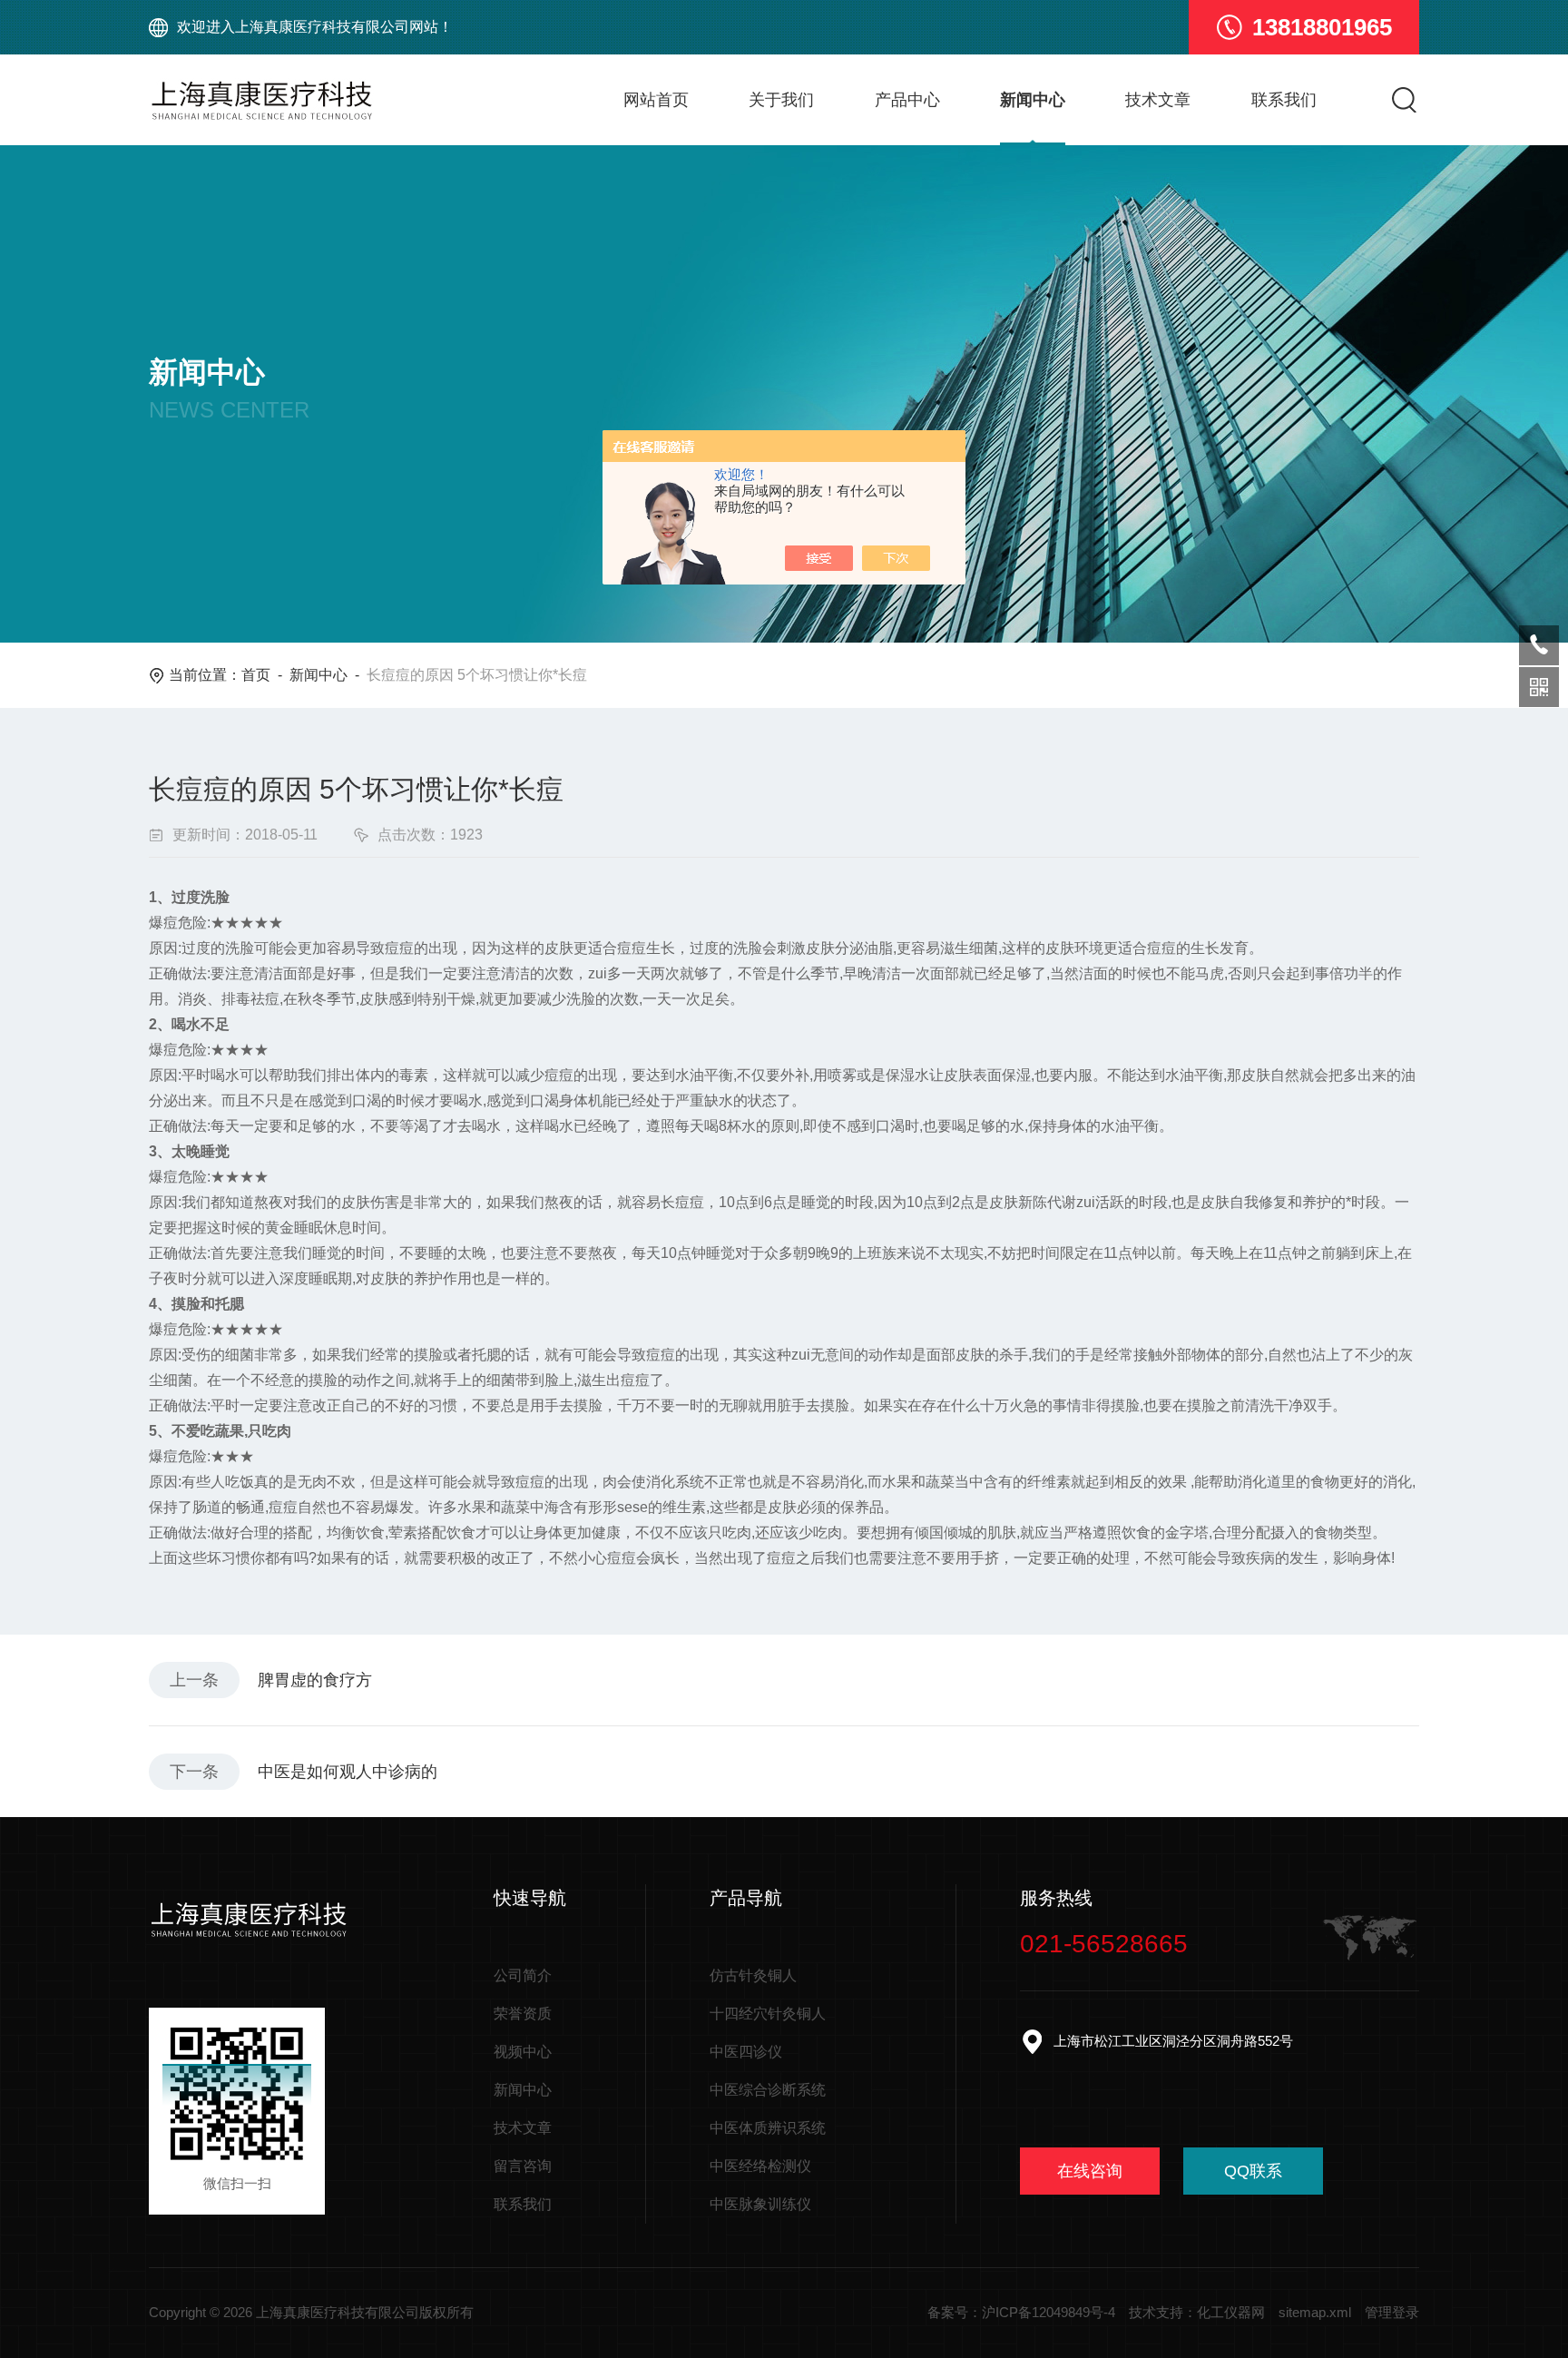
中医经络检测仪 (760, 2166)
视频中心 (523, 2052)
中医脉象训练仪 (760, 2204)
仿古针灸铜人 (753, 1975)
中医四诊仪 (746, 2052)
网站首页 (656, 100)
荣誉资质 (523, 2014)
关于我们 (781, 100)
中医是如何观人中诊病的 (348, 1772)
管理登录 (1392, 2312)
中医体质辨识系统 (768, 2128)
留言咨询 (523, 2166)
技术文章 (1158, 100)
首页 (256, 675)
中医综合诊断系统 (768, 2090)
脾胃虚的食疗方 (315, 1680)
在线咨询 (1090, 2171)
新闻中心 (1033, 100)
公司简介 (523, 1975)
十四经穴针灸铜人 (768, 2014)
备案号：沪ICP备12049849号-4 (1021, 2312)
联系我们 (1284, 100)
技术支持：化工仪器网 (1197, 2312)
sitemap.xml (1315, 2312)
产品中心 (907, 100)
